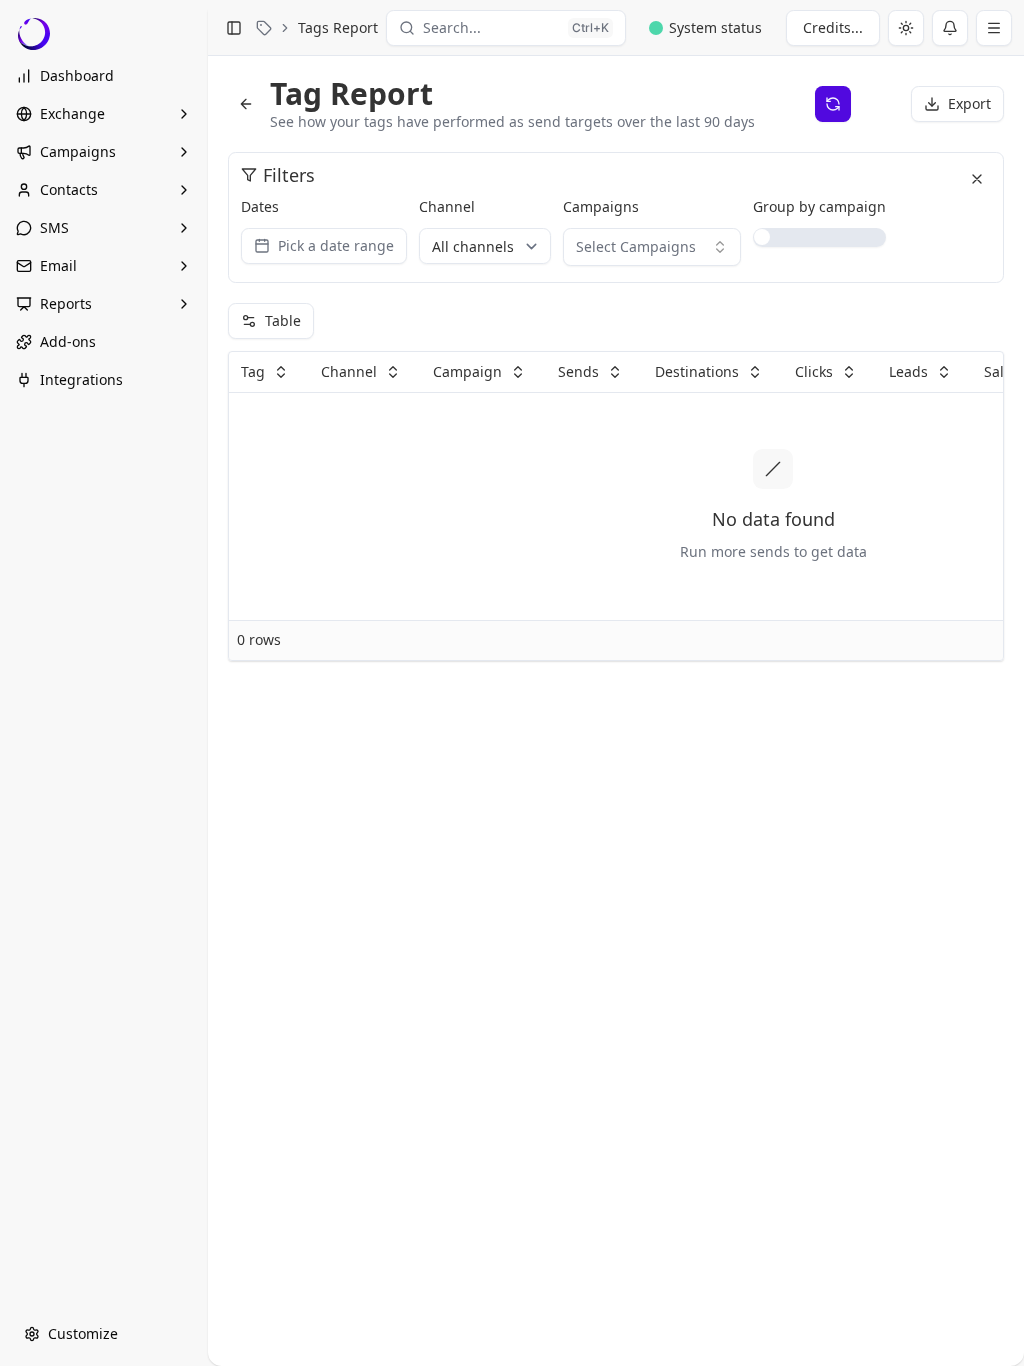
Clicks (814, 371)
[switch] (819, 237)
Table (283, 320)
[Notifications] (950, 28)
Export (969, 103)
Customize (83, 1333)
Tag (253, 371)
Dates (260, 206)
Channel (447, 206)
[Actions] (994, 28)
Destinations (697, 371)
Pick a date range (336, 245)
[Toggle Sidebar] (208, 683)
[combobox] (652, 247)
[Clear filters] (977, 179)
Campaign (467, 371)
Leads (908, 371)
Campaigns (601, 206)
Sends (578, 371)
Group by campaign (819, 206)
